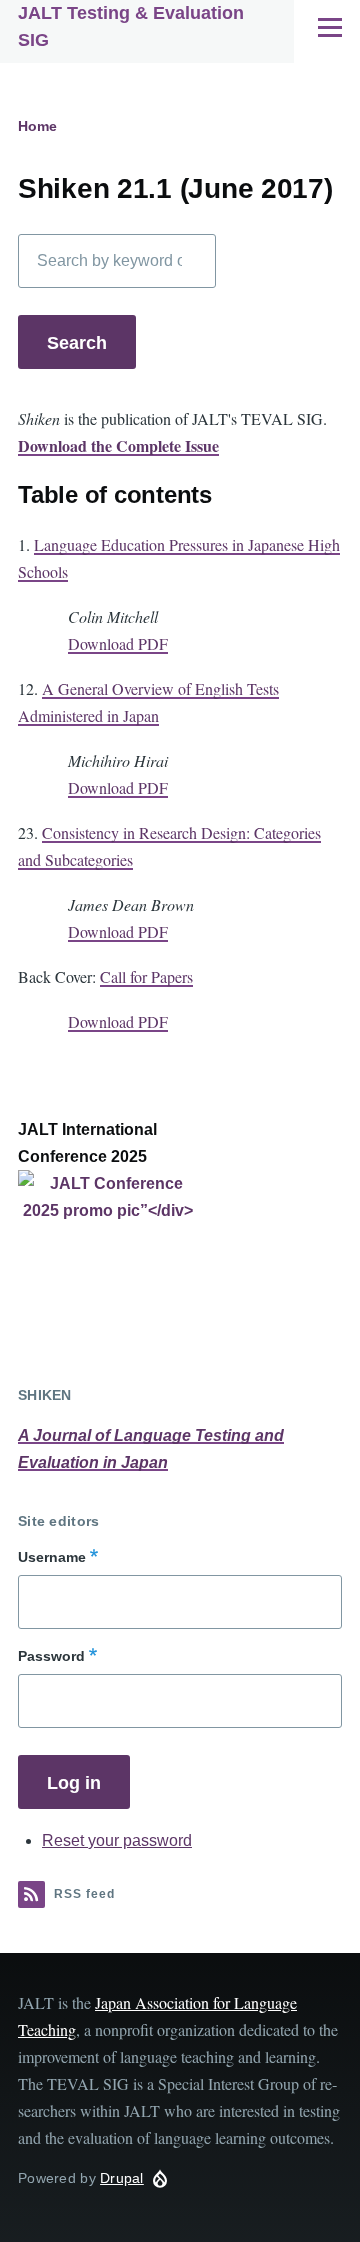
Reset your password (117, 1840)
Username (52, 1557)
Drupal (122, 2178)
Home (37, 126)
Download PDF (118, 643)
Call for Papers (146, 976)
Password (51, 1656)
